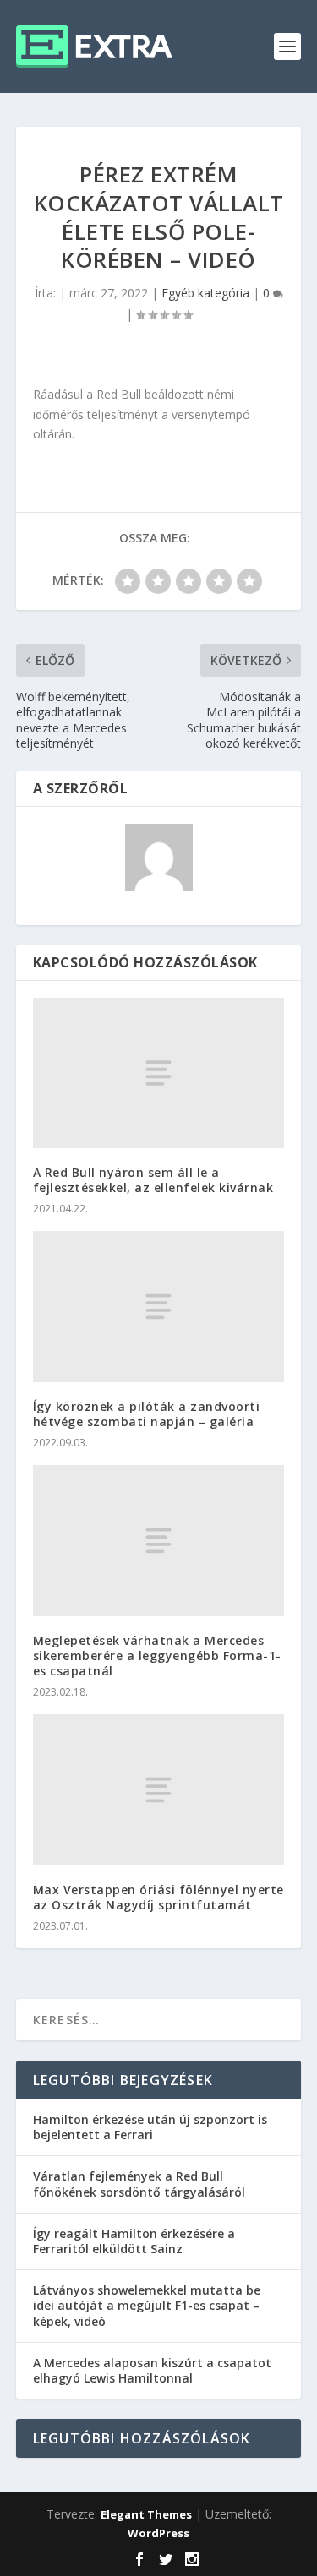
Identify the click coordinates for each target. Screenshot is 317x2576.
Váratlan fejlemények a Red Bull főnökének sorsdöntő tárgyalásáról (139, 2184)
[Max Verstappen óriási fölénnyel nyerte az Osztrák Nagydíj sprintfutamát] (159, 1789)
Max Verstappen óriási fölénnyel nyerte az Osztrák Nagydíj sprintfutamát (158, 1897)
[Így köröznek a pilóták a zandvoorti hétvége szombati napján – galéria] (159, 1306)
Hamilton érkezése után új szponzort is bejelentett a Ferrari (150, 2127)
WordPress (158, 2533)
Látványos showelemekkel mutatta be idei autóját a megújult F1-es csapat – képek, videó (147, 2305)
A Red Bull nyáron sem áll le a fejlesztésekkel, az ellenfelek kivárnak (153, 1180)
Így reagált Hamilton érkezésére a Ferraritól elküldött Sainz (134, 2241)
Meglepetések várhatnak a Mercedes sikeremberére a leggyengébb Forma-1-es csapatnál (157, 1656)
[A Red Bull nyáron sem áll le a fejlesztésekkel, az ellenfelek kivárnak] (159, 1073)
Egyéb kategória (205, 293)
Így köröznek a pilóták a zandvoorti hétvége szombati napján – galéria (147, 1414)
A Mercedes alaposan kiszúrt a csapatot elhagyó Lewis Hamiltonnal (152, 2370)
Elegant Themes (146, 2514)
